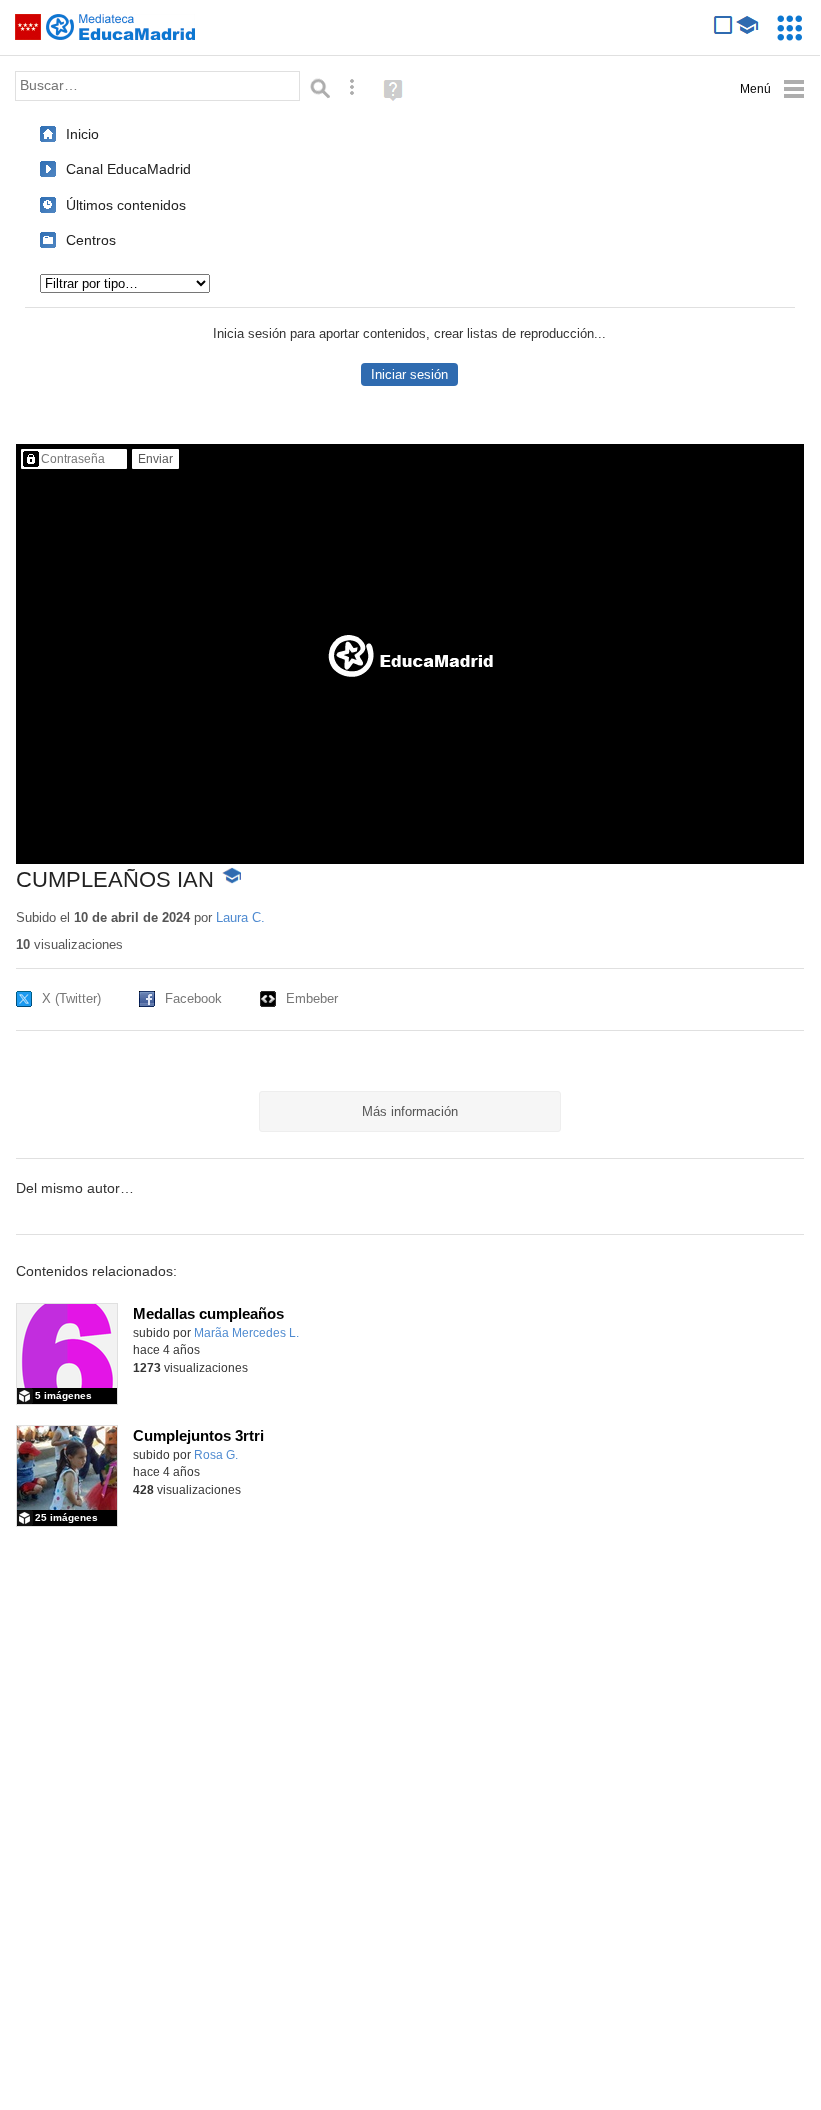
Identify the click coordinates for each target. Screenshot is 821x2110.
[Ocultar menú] (772, 89)
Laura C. (240, 917)
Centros (91, 240)
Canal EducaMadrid (128, 169)
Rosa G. (216, 1455)
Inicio (82, 134)
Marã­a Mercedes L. (246, 1333)
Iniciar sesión (409, 374)
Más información (410, 1111)
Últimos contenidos (126, 205)
